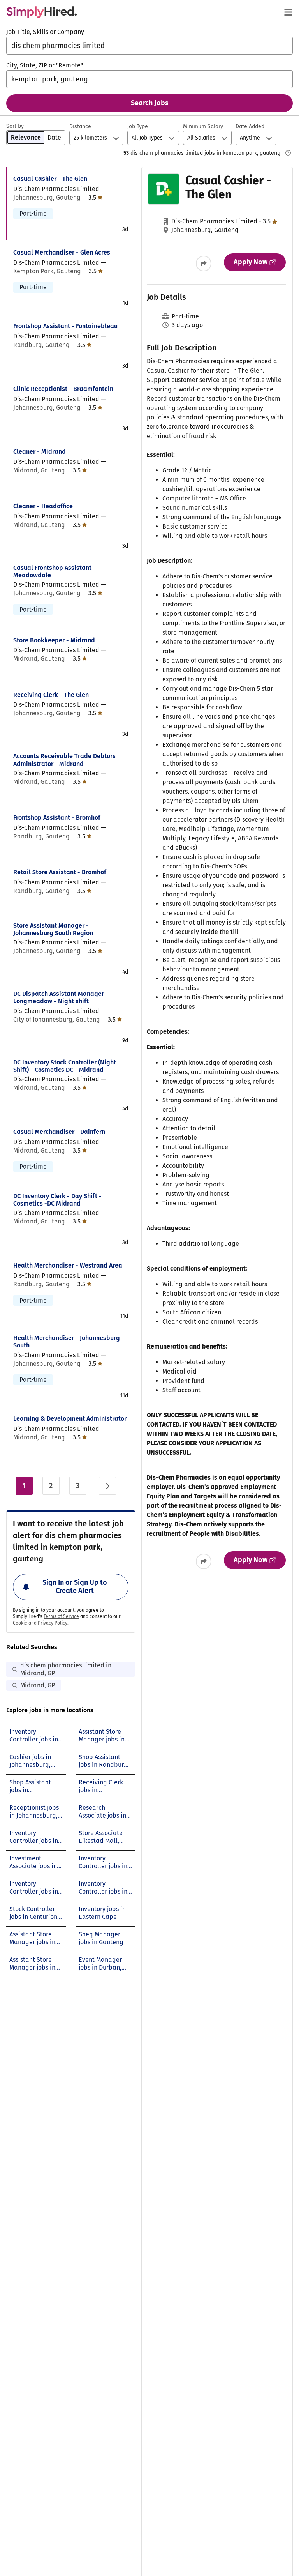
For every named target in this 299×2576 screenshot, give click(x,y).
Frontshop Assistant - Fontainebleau (65, 326)
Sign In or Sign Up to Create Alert (75, 1587)
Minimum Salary (203, 126)
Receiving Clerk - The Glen (51, 695)
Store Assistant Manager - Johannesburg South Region (53, 929)
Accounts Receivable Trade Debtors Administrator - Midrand (64, 760)
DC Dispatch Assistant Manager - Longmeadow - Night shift (61, 997)
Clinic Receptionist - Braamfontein (63, 389)
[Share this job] (204, 263)
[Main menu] (288, 12)
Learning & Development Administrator (70, 1419)
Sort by (15, 126)
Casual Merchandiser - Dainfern (59, 1132)
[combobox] (149, 46)
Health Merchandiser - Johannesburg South (67, 1342)
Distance (80, 126)
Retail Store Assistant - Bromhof (60, 872)
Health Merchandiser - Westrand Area (68, 1265)
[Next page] (107, 1486)
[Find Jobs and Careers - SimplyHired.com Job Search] (42, 12)
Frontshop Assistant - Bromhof (57, 818)
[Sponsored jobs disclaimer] (288, 153)
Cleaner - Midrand (40, 452)
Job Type (138, 126)
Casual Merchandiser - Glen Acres (62, 252)
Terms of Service (61, 1616)
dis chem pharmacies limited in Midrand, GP (66, 1669)
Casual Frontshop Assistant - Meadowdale (55, 571)
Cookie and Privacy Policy (40, 1623)
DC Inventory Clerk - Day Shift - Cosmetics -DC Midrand (57, 1200)
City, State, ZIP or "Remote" (45, 65)
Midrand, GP (38, 1685)
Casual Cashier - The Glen (50, 179)
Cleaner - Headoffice (43, 506)
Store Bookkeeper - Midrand (54, 640)
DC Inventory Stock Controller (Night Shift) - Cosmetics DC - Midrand (65, 1066)
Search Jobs (150, 103)
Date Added (250, 126)
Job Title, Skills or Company (45, 32)
